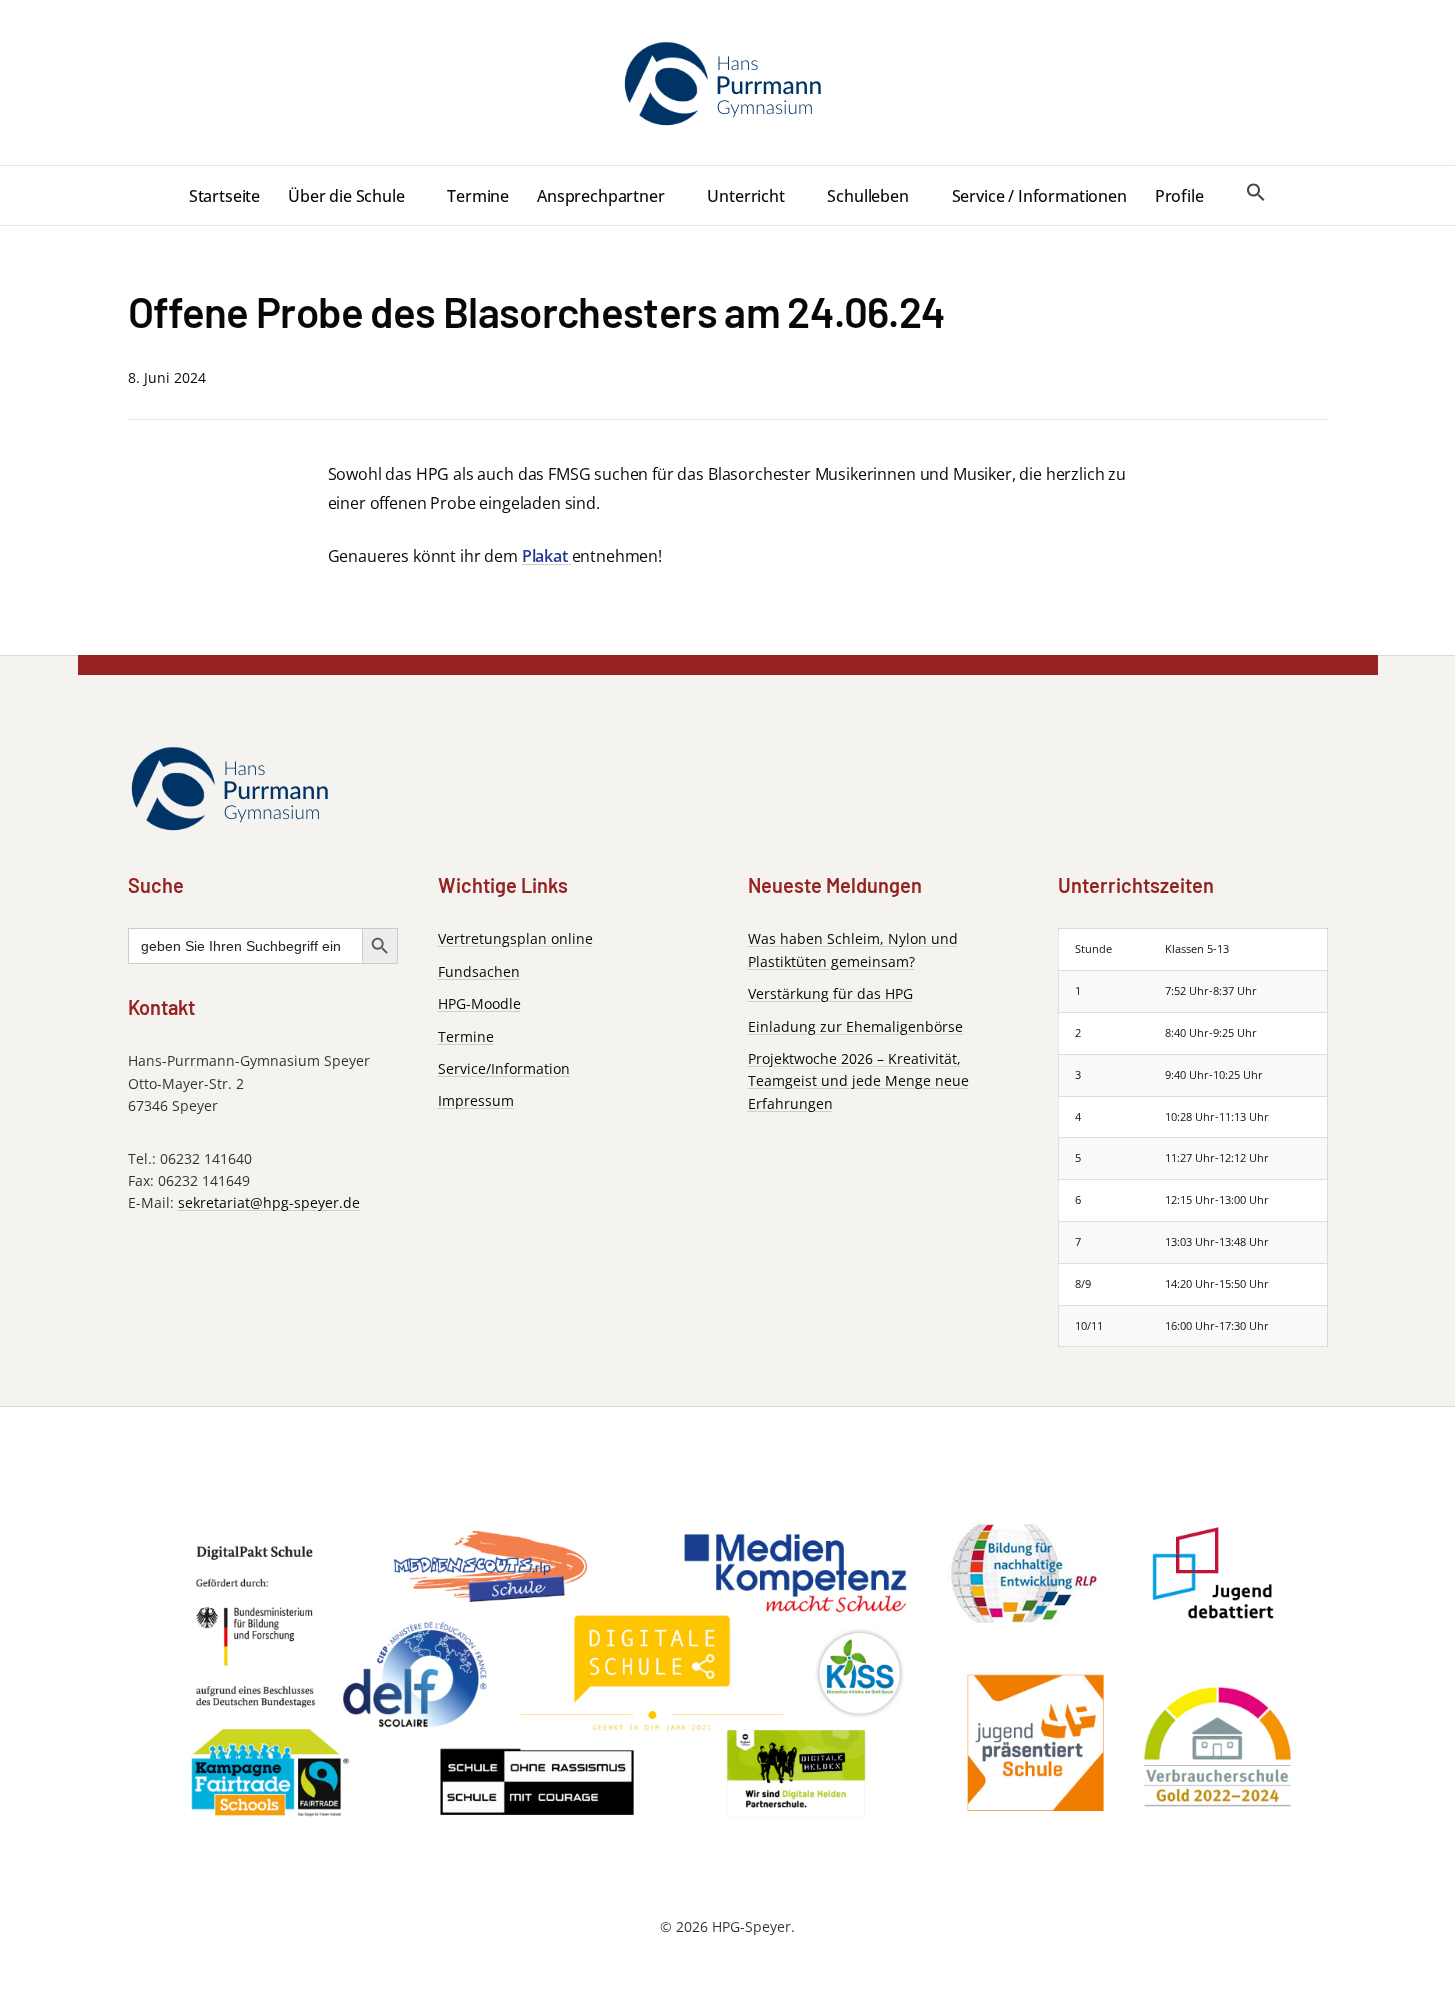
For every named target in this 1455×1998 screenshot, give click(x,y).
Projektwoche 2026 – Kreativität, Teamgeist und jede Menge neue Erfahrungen (858, 1080)
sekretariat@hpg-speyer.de (269, 1201)
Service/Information (504, 1067)
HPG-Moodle (479, 1002)
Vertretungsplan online (515, 938)
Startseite (224, 196)
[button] (1256, 193)
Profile (1179, 196)
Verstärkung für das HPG (830, 992)
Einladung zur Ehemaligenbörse (855, 1025)
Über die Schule (346, 196)
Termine (478, 196)
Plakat (547, 556)
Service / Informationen (1039, 196)
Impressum (476, 1099)
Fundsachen (479, 970)
